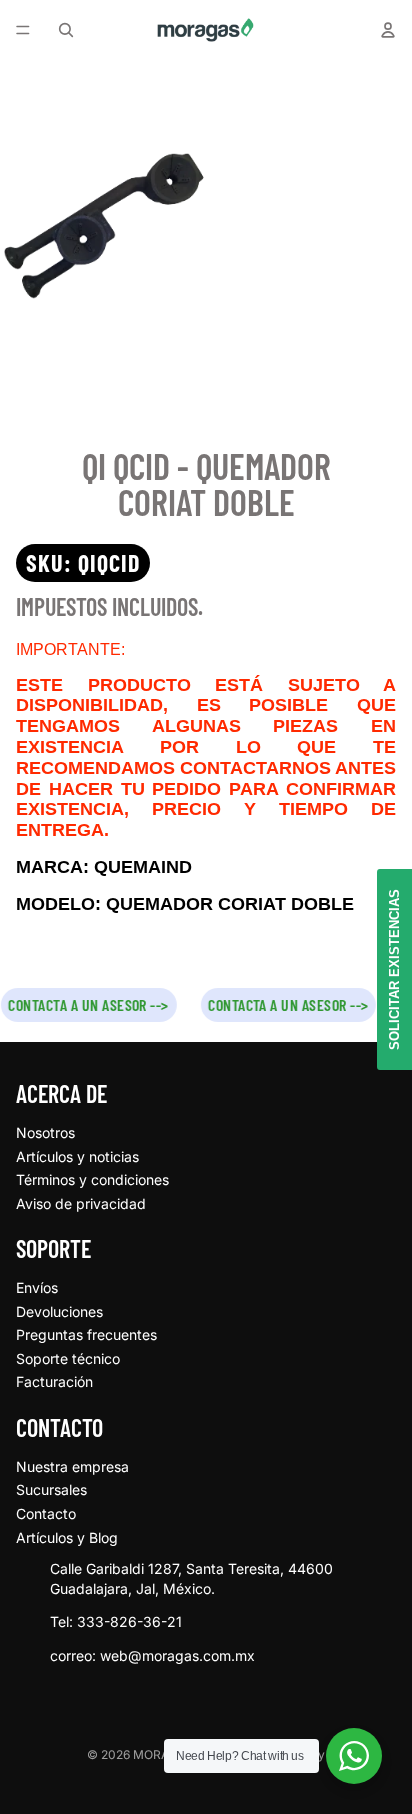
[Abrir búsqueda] (66, 30)
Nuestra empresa (72, 1466)
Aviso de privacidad (81, 1203)
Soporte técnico (68, 1358)
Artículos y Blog (67, 1537)
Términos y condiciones (92, 1179)
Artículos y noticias (77, 1156)
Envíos (37, 1287)
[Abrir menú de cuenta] (388, 30)
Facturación (54, 1381)
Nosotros (45, 1132)
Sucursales (51, 1489)
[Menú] (23, 30)
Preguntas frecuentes (86, 1334)
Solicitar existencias (394, 969)
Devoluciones (59, 1311)
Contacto (46, 1513)
